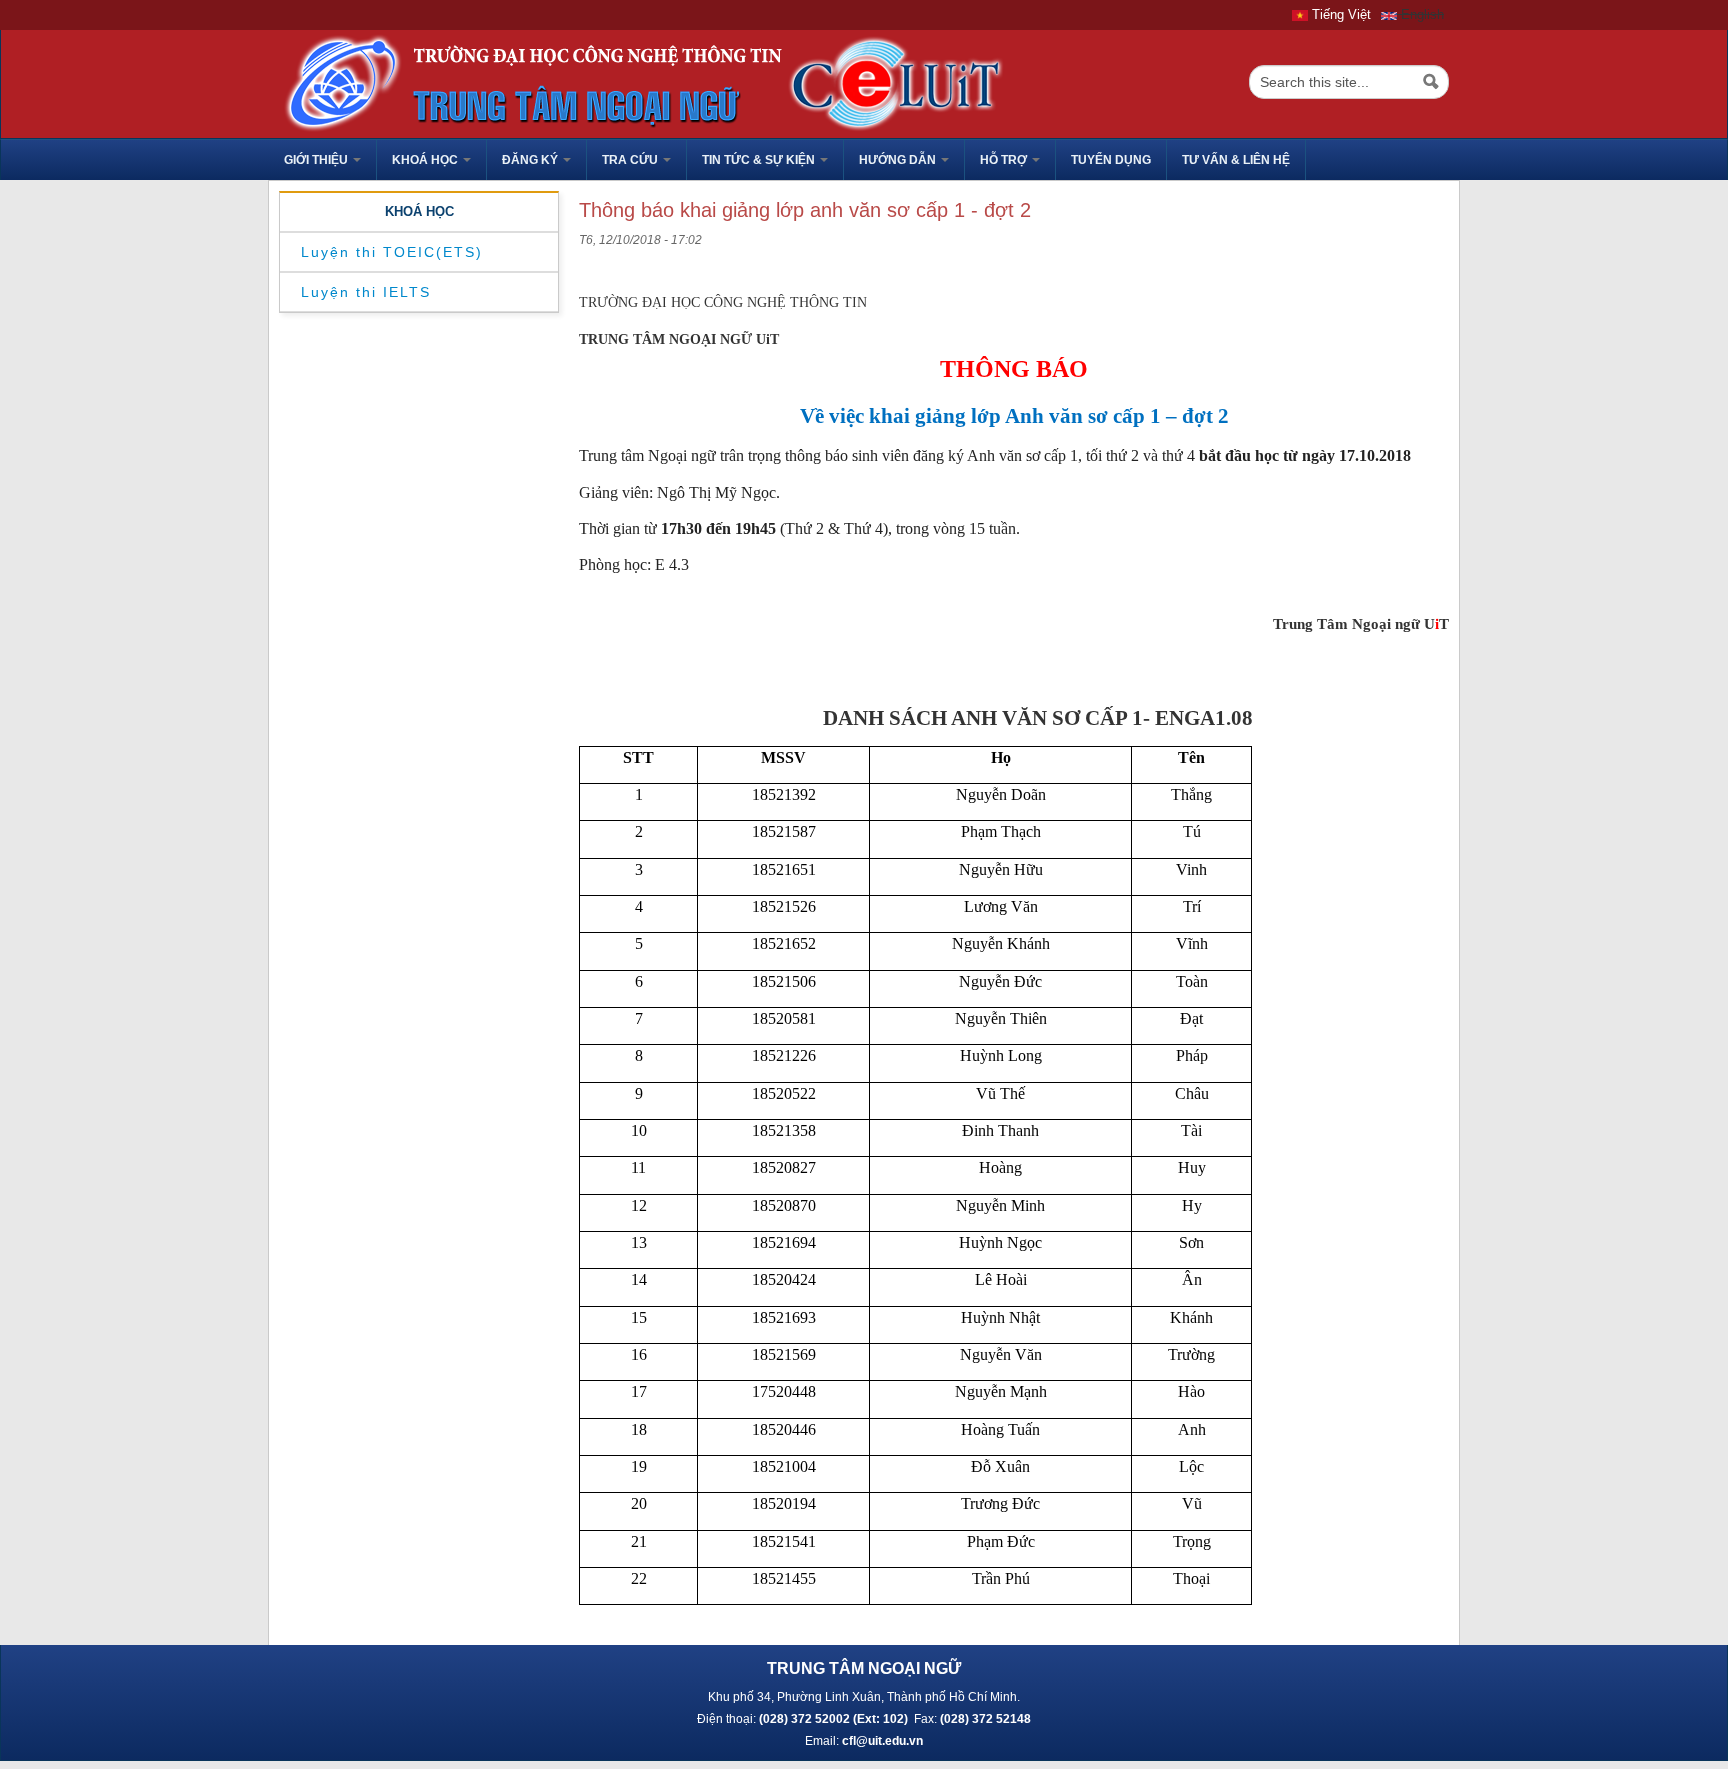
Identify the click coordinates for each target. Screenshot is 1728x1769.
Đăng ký (531, 160)
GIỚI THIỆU (317, 160)
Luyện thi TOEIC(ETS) (392, 252)
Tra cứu (631, 160)
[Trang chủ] (638, 82)
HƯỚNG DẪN (899, 160)
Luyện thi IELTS (366, 292)
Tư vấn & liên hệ (1236, 160)
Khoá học (426, 160)
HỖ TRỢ (1005, 160)
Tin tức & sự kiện (760, 160)
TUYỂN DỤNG (1111, 160)
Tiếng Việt (1339, 14)
